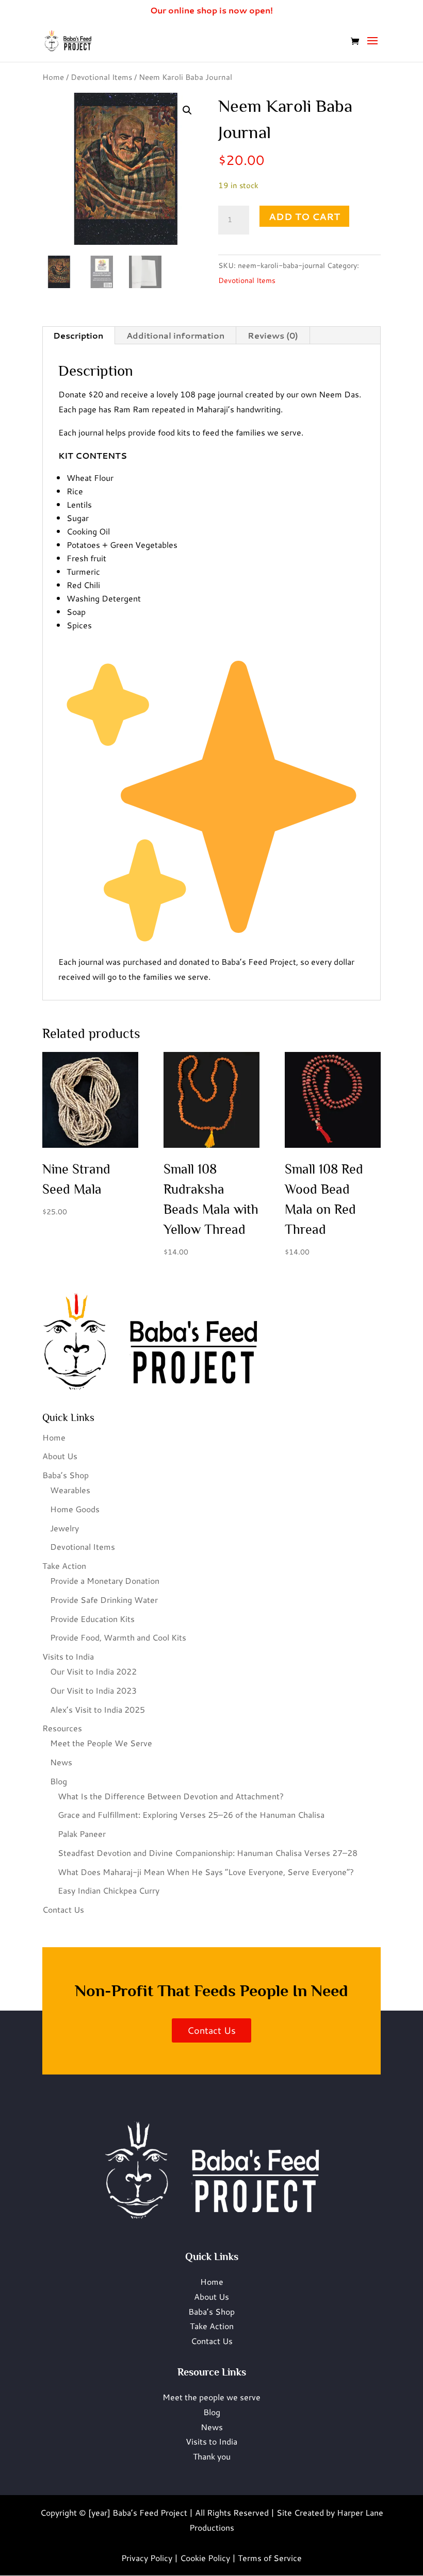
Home (53, 77)
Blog (59, 1781)
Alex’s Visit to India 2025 (97, 1709)
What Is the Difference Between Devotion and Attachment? (171, 1796)
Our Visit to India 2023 (93, 1690)
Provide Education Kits (92, 1619)
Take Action (64, 1566)
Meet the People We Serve (101, 1743)
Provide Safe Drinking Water (104, 1600)
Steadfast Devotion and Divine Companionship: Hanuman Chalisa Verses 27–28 (208, 1853)
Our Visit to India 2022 (93, 1671)
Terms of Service (270, 2558)
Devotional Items (101, 77)
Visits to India (68, 1656)
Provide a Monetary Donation (105, 1580)
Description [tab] (78, 335)
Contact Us (63, 1909)
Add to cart (304, 216)
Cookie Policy (205, 2558)
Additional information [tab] (175, 335)
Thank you (212, 2456)
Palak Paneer (82, 1834)
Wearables (70, 1490)
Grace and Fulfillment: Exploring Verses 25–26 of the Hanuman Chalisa (191, 1814)
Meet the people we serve (211, 2397)
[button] (187, 110)
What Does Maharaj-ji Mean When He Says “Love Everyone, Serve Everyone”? (206, 1872)
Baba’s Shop (66, 1475)
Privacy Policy (147, 2558)
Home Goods (75, 1509)
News (61, 1762)
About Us (60, 1456)
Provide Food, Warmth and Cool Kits (118, 1637)
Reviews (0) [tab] (273, 335)
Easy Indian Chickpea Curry (109, 1890)
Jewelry (64, 1528)
